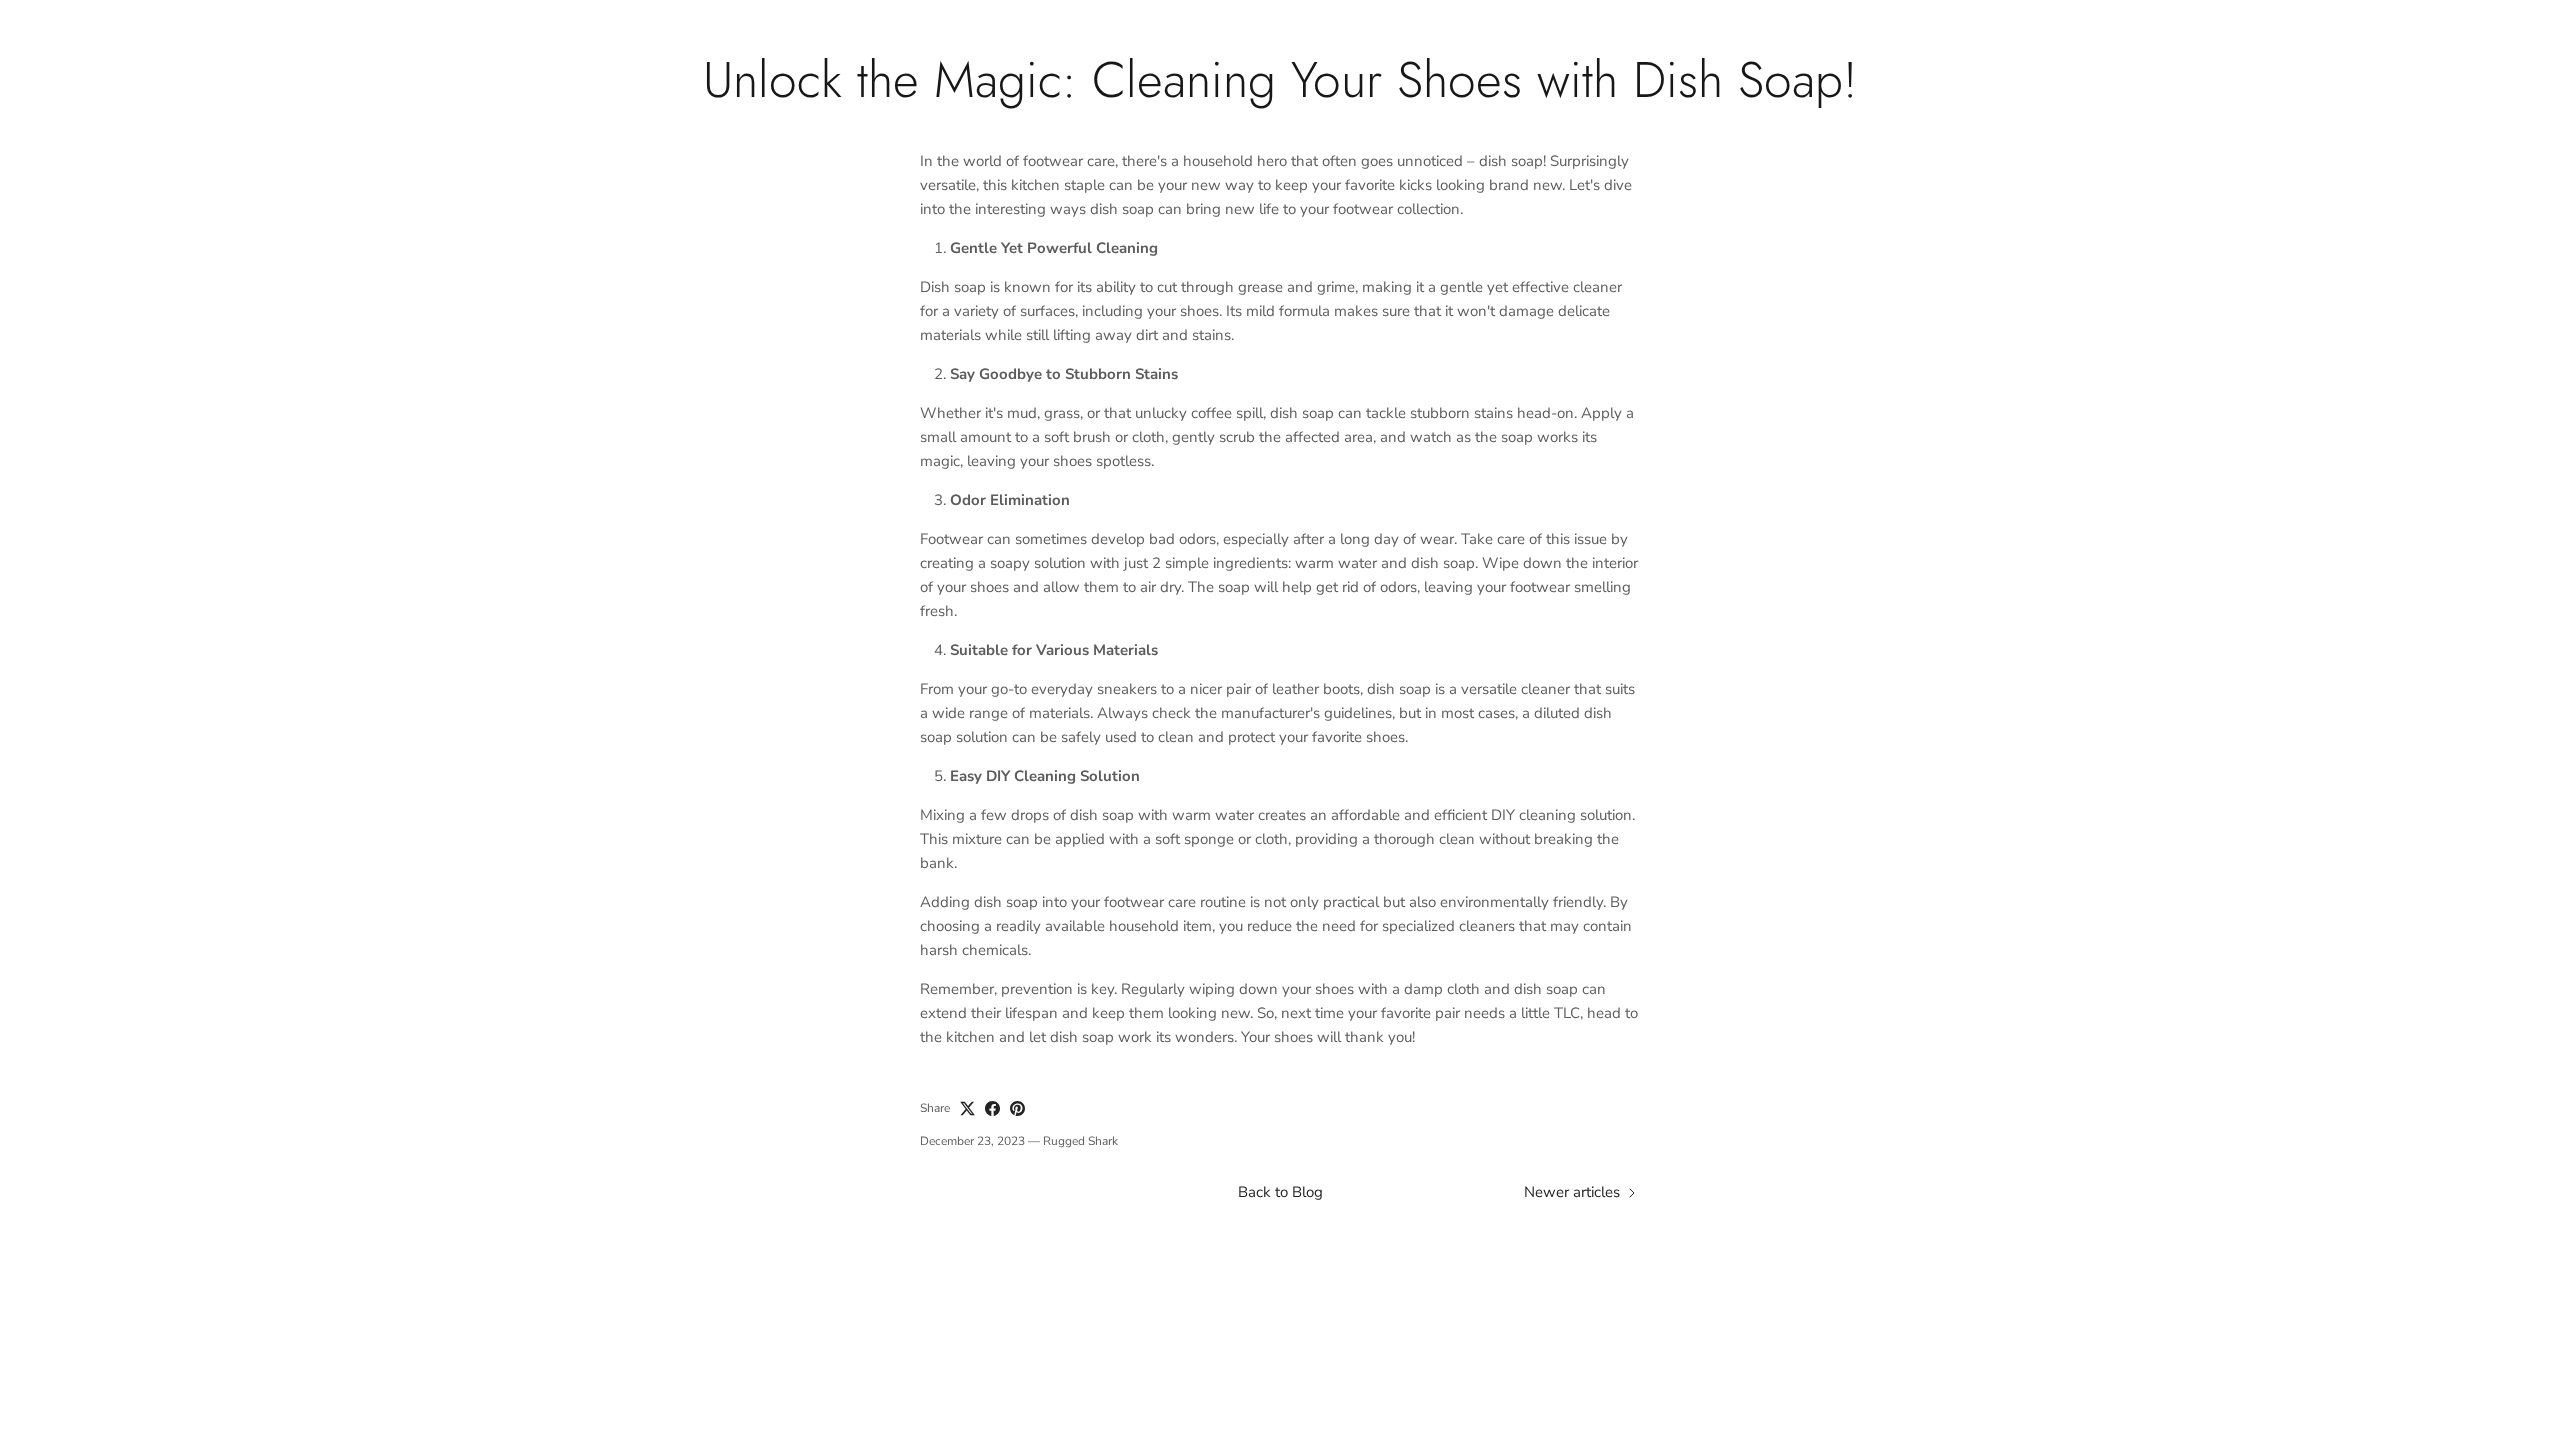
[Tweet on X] (967, 1108)
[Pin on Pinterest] (1017, 1108)
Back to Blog (1280, 1192)
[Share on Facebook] (992, 1108)
